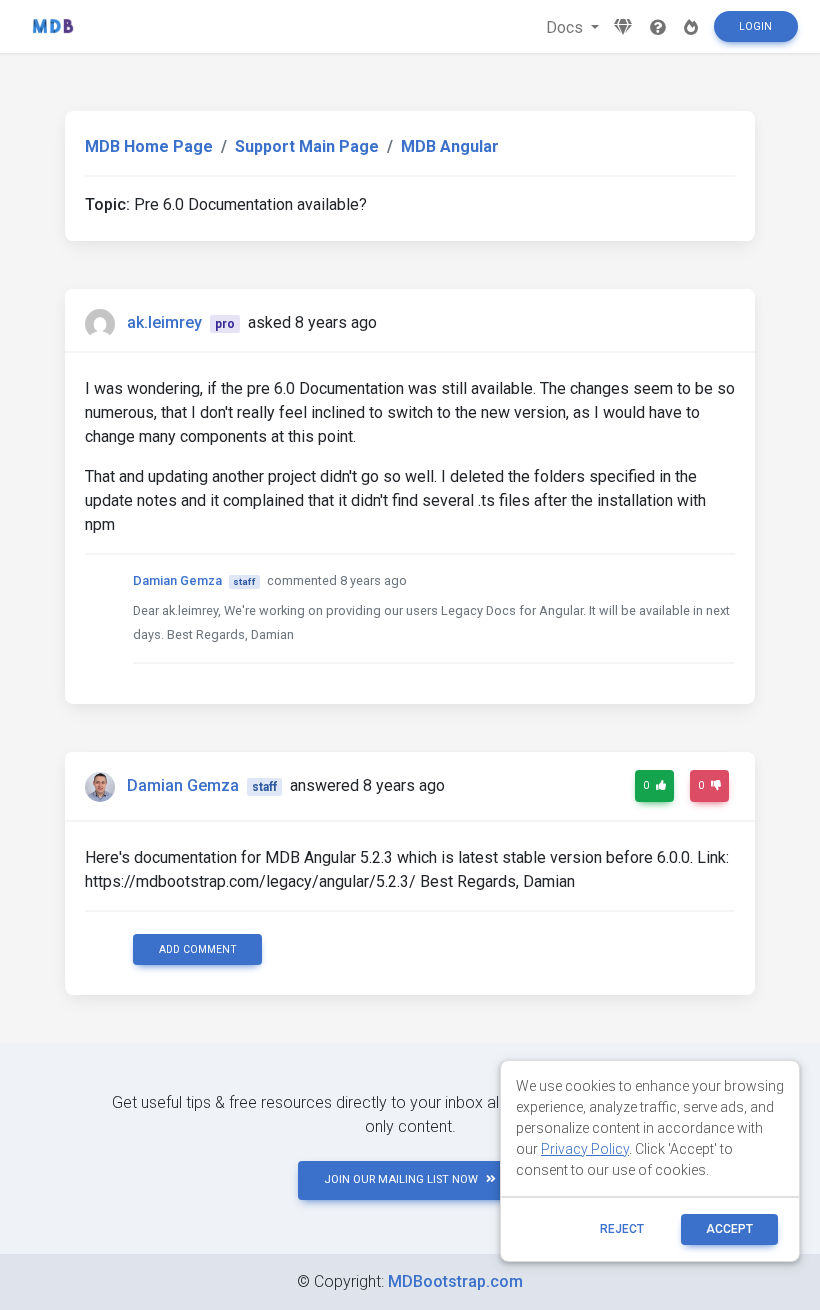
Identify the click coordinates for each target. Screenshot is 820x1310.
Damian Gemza (177, 580)
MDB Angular (450, 146)
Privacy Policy (585, 1149)
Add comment (198, 949)
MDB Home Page (149, 146)
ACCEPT (729, 1229)
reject (622, 1229)
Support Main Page (307, 146)
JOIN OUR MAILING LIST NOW (401, 1179)
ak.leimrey (164, 322)
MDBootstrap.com (455, 1281)
